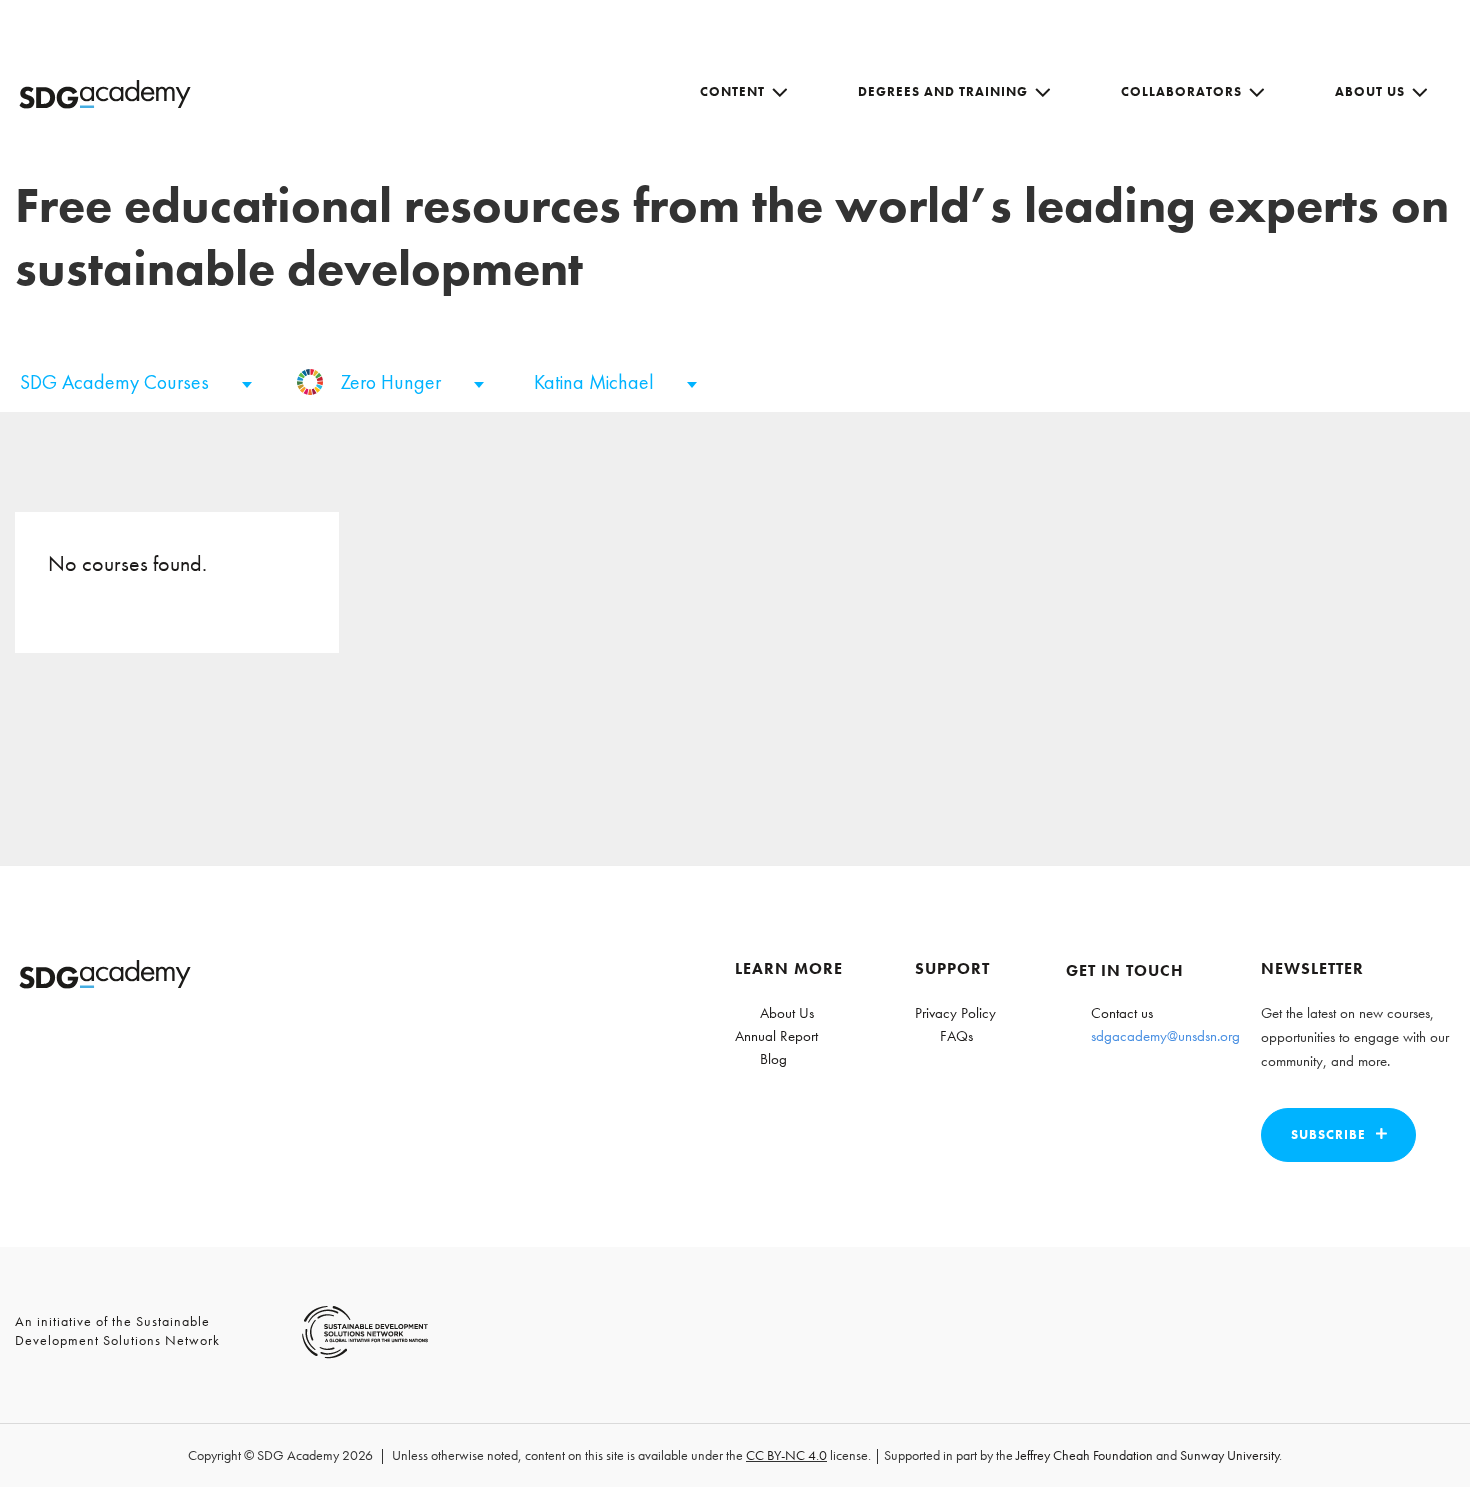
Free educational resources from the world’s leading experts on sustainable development (732, 236)
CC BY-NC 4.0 (786, 1455)
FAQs (956, 1036)
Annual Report (776, 1036)
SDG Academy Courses (117, 382)
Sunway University (1229, 1455)
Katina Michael (596, 382)
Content (732, 91)
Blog (773, 1059)
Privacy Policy (955, 1013)
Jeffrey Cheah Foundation (1084, 1455)
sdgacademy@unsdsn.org (1165, 1036)
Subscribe (1328, 1134)
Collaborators (1181, 91)
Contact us (1122, 1013)
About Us (1370, 91)
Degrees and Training (943, 91)
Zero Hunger (393, 382)
